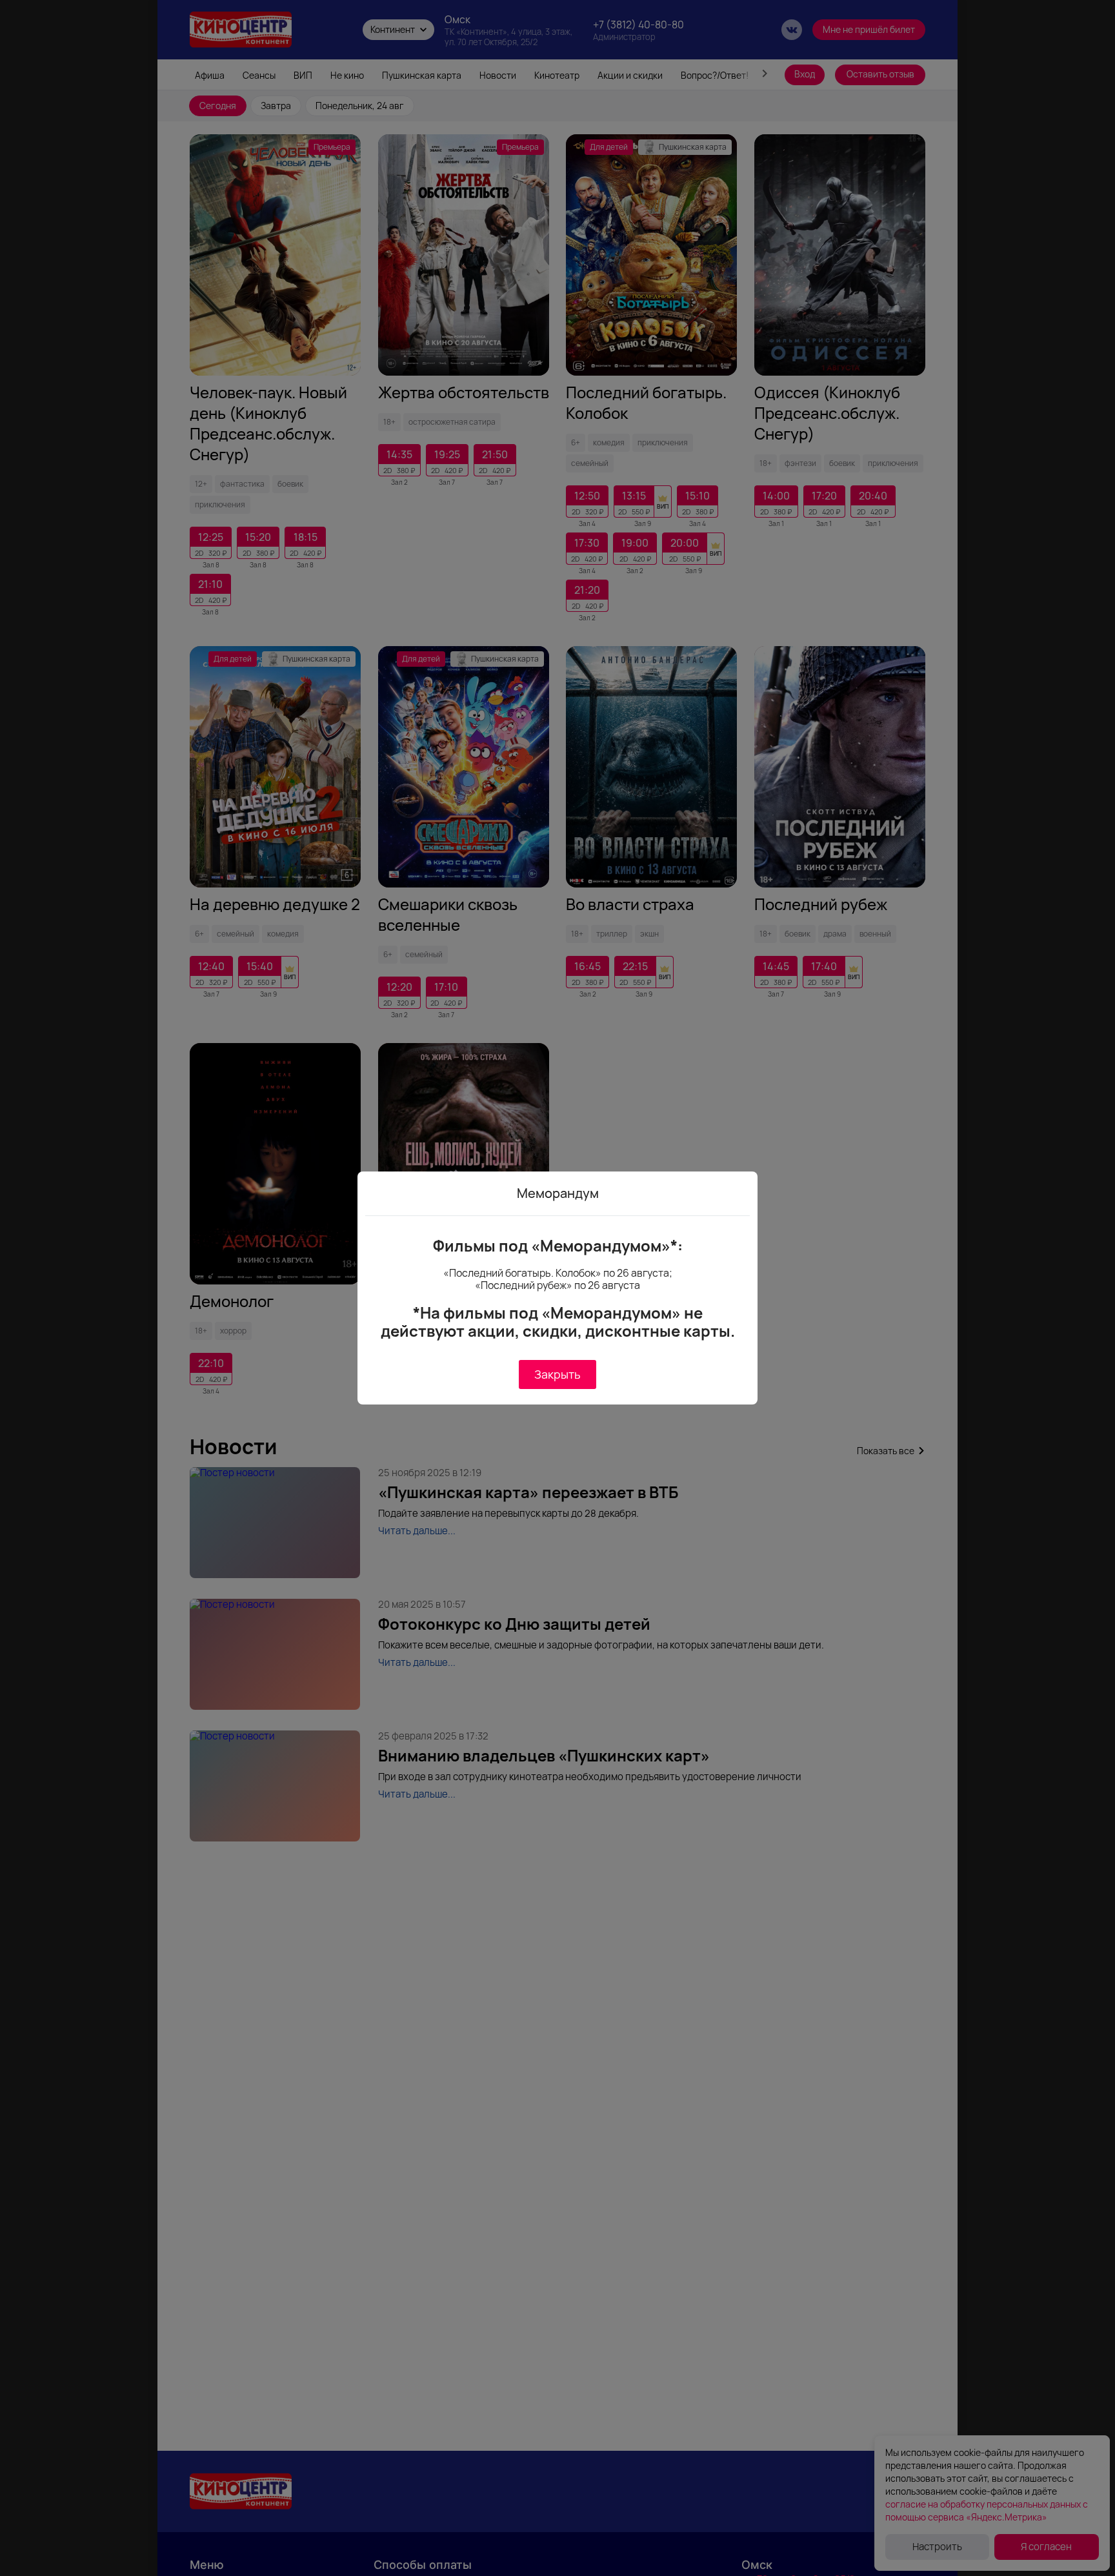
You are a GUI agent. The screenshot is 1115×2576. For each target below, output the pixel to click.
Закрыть (557, 1374)
